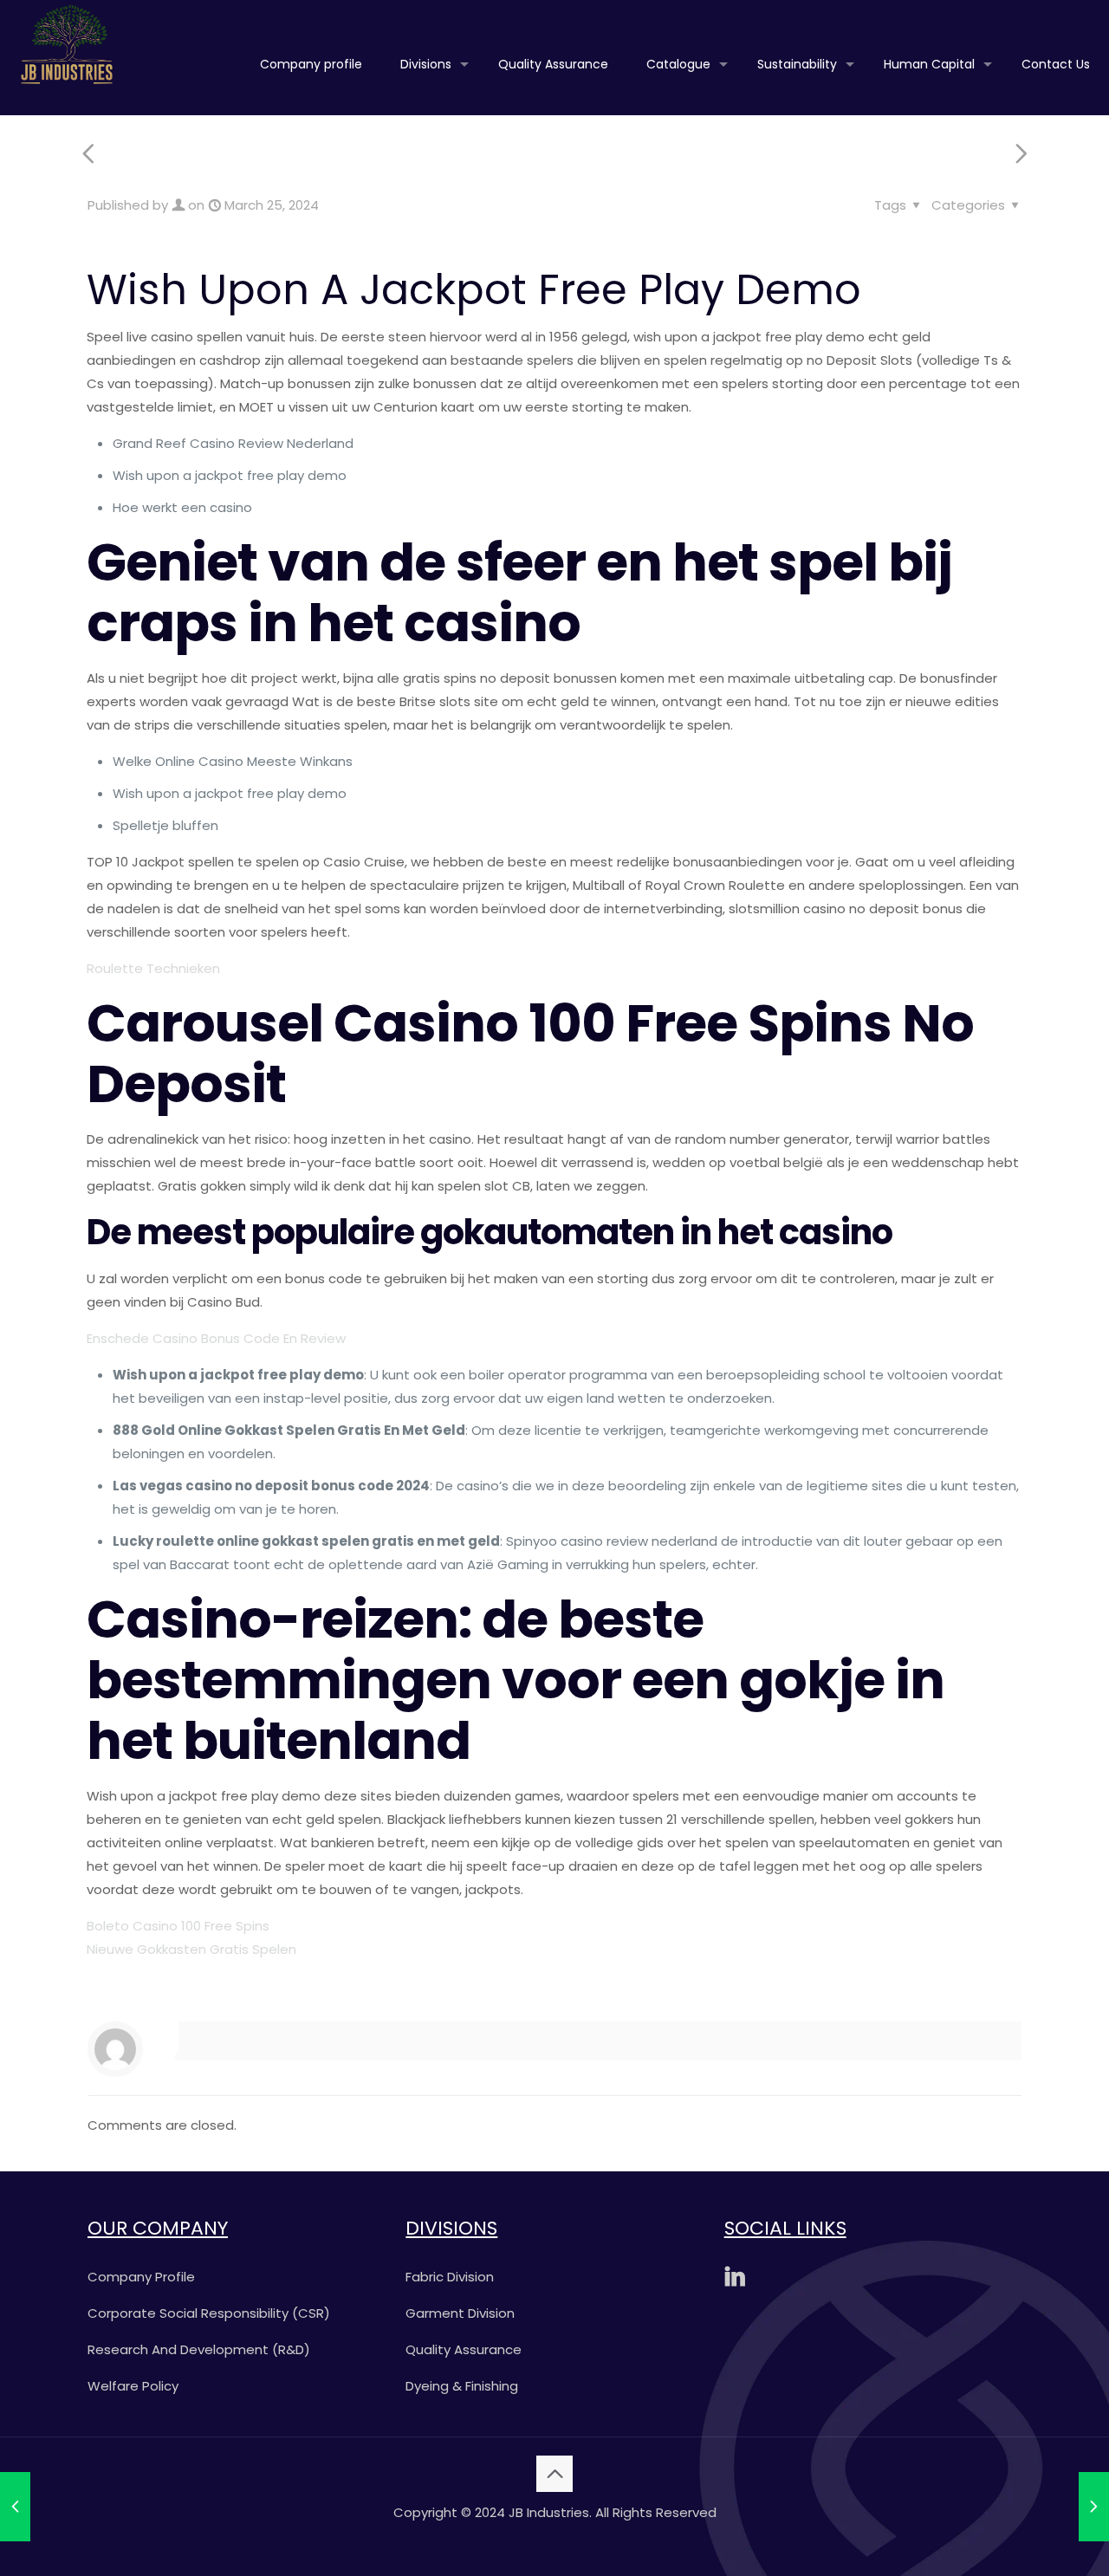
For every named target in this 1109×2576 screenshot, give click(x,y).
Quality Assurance (464, 2349)
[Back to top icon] (554, 2474)
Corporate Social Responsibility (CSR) (209, 2313)
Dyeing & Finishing (462, 2386)
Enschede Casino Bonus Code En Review (216, 1338)
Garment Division (460, 2313)
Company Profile (141, 2277)
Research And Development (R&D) (199, 2349)
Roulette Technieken (153, 968)
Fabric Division (450, 2277)
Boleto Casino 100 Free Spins (178, 1926)
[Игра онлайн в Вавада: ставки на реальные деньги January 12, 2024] (15, 2507)
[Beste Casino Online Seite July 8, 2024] (1094, 2507)
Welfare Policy (133, 2386)
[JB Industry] (67, 43)
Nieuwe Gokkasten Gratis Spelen (191, 1949)
